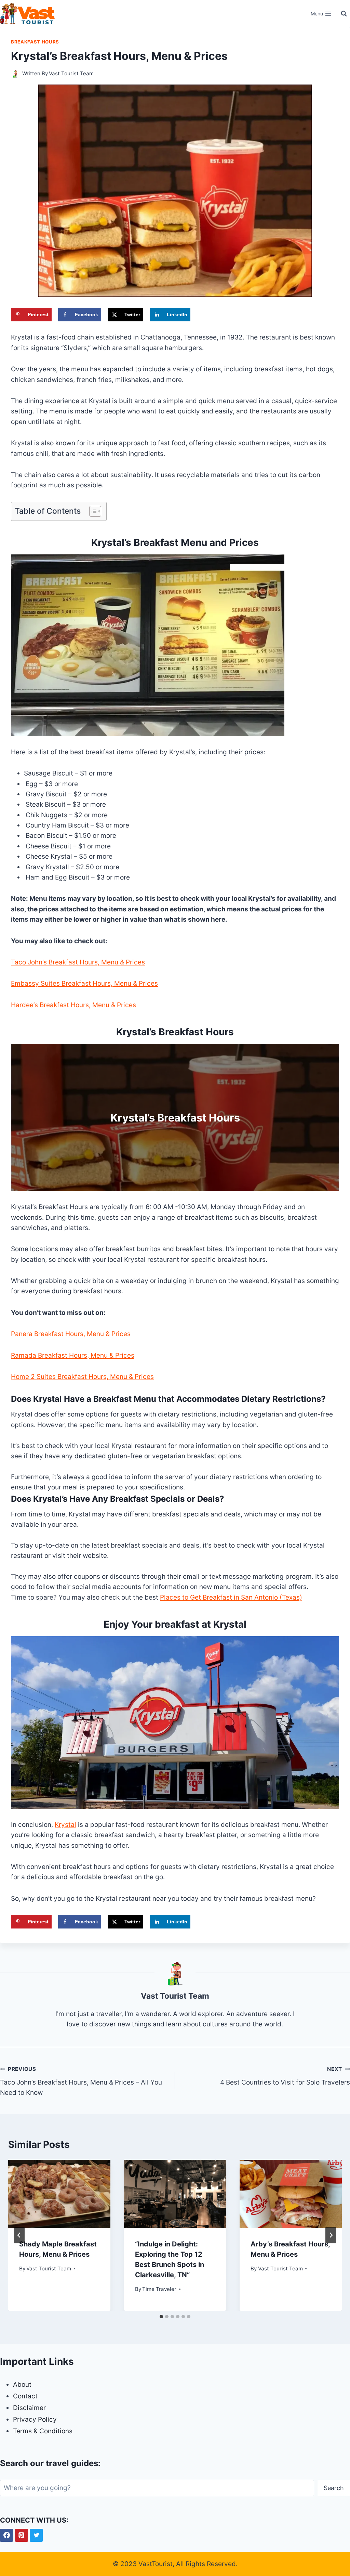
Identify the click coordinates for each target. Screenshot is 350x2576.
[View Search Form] (344, 14)
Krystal (65, 1825)
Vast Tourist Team (71, 73)
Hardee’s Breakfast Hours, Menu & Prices (73, 1005)
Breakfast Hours (35, 42)
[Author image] (15, 74)
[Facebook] (6, 2535)
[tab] (161, 2317)
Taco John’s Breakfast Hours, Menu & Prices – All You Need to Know (81, 2081)
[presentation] (59, 2194)
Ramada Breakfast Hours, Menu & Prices (73, 1355)
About (22, 2385)
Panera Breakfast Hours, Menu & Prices (71, 1334)
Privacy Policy (35, 2419)
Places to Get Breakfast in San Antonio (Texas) (231, 1597)
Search (334, 2488)
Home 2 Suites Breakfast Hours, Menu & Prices (82, 1377)
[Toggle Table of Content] (92, 511)
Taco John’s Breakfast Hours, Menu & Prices (78, 962)
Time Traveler (159, 2289)
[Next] (331, 2235)
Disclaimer (29, 2408)
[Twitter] (36, 2535)
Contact (25, 2396)
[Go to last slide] (19, 2235)
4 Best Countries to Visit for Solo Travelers (285, 2076)
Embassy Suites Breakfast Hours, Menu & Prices (84, 983)
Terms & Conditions (43, 2431)
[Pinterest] (22, 2535)
